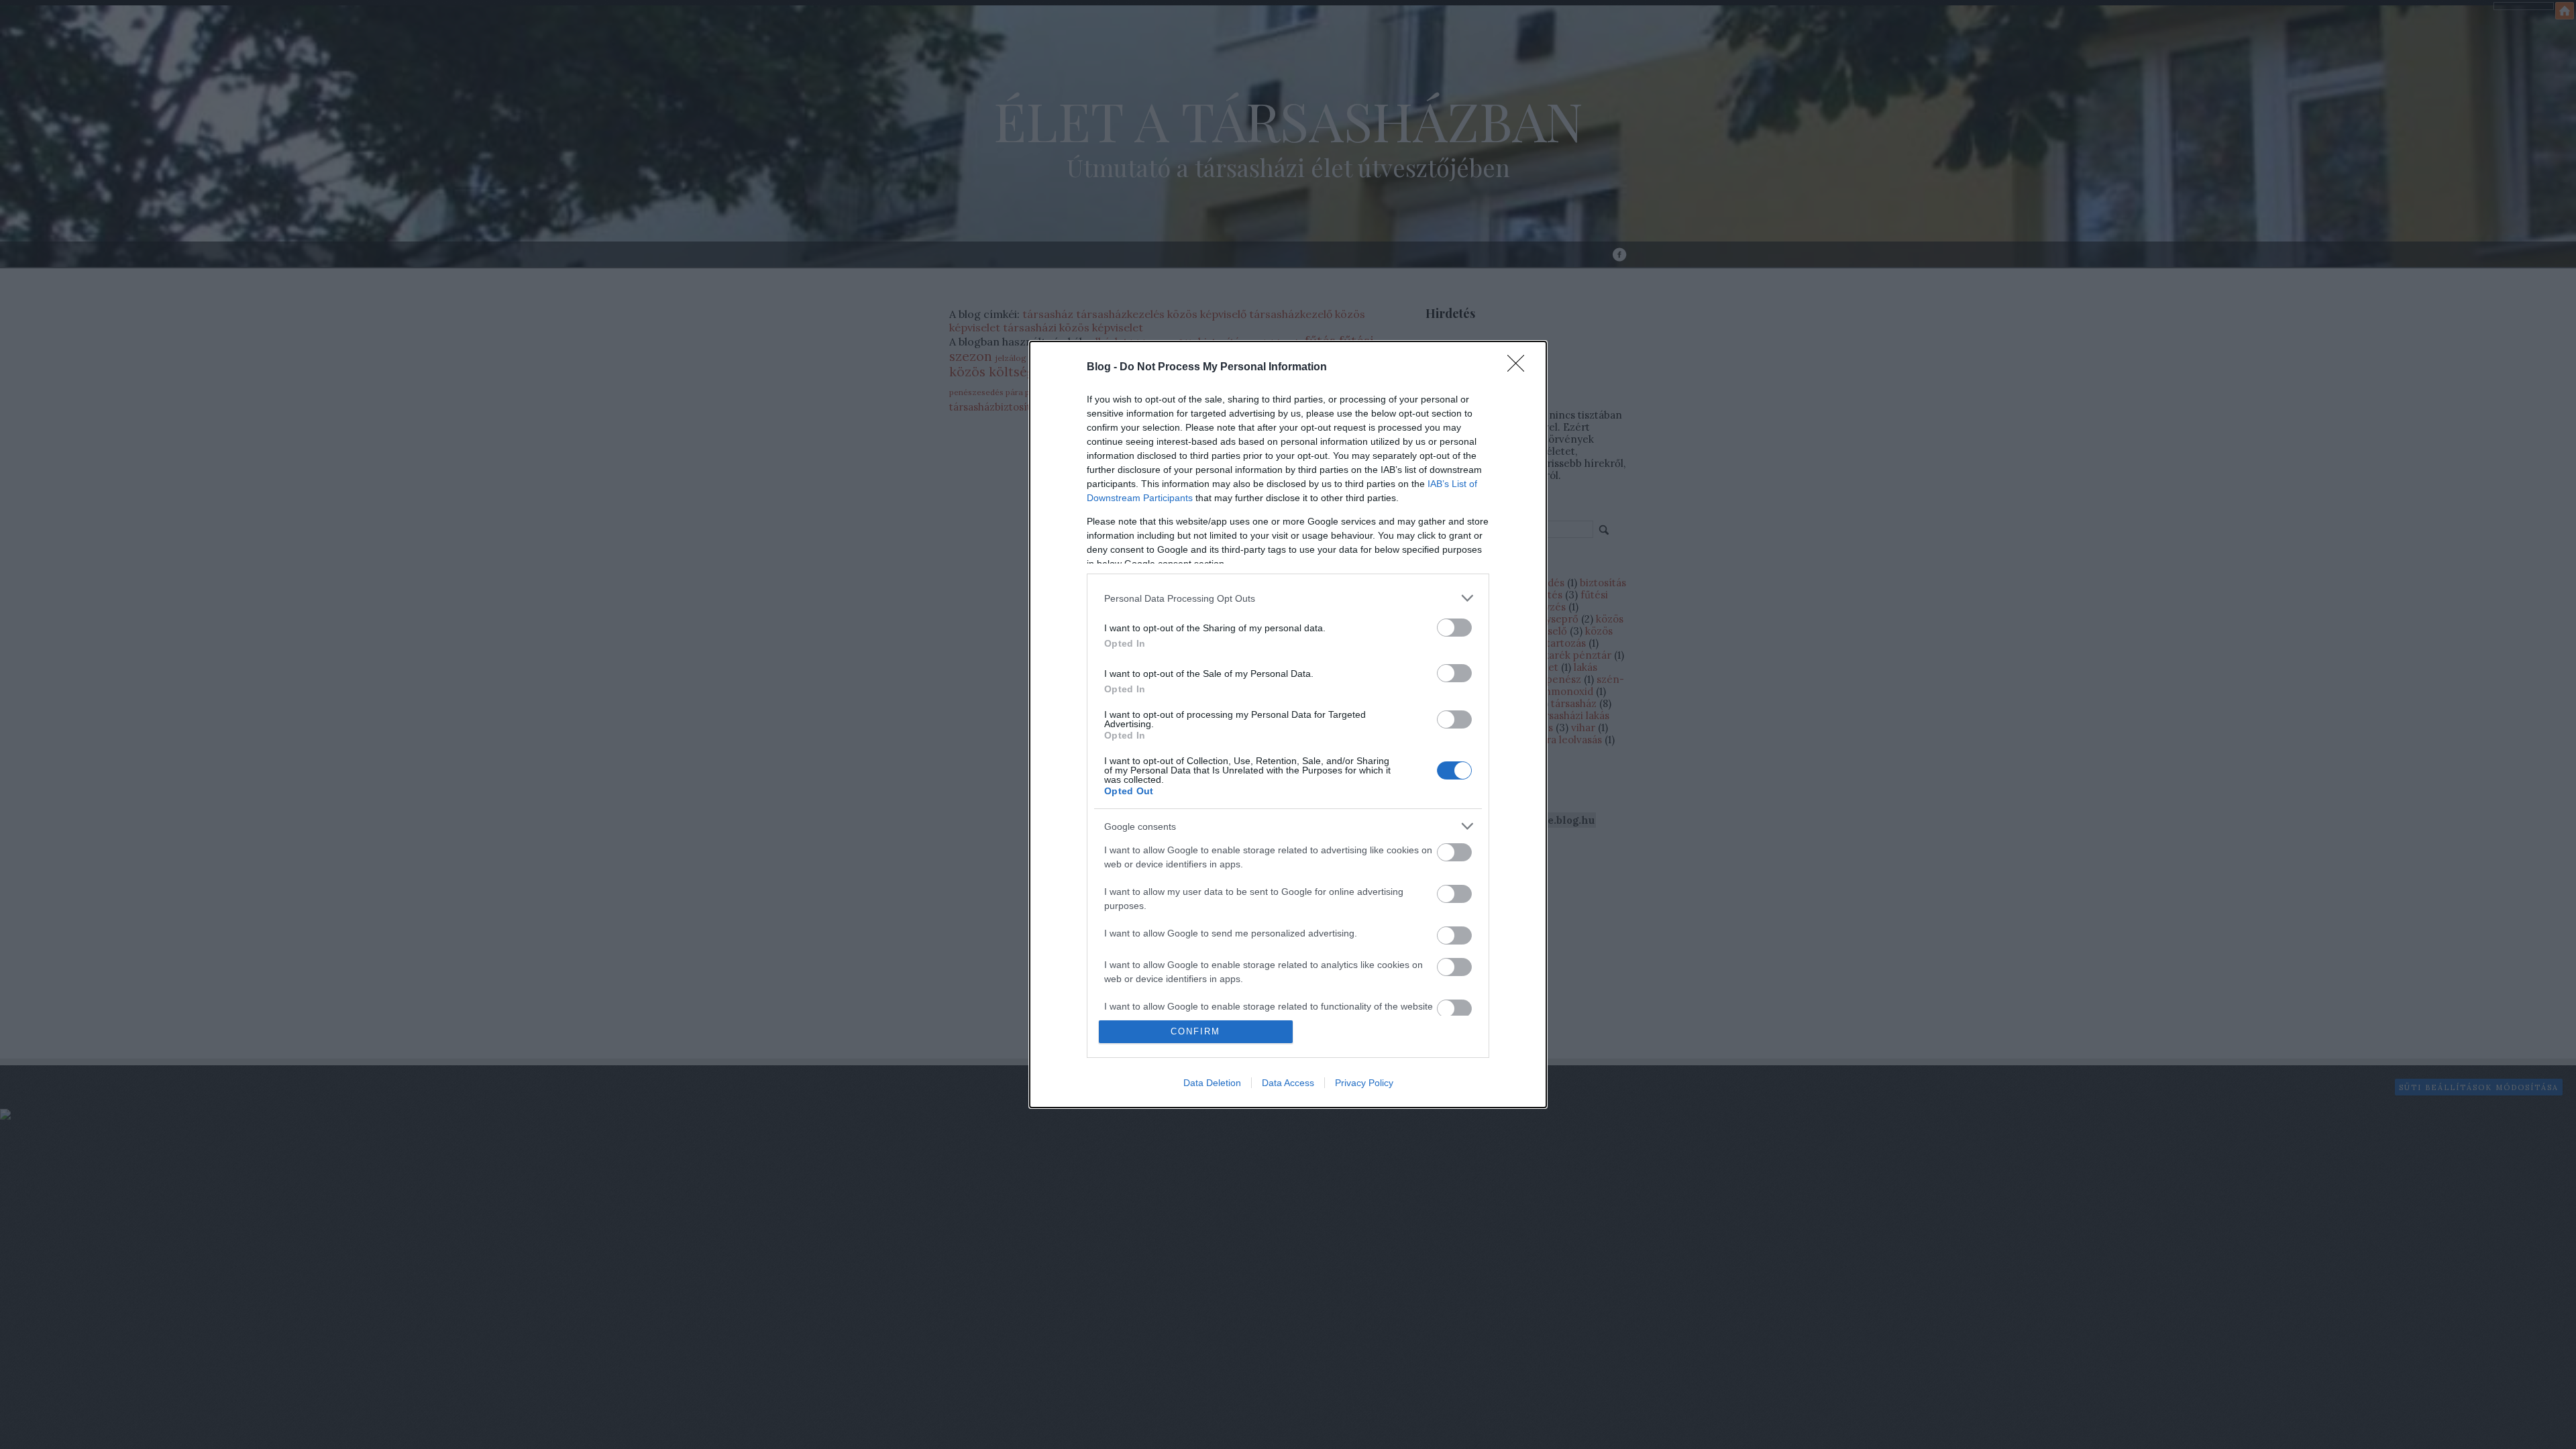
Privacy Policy (1364, 1083)
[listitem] (1288, 598)
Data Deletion (1212, 1083)
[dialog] (1288, 724)
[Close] (1520, 368)
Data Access (1288, 1083)
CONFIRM (1195, 1031)
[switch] (1454, 628)
